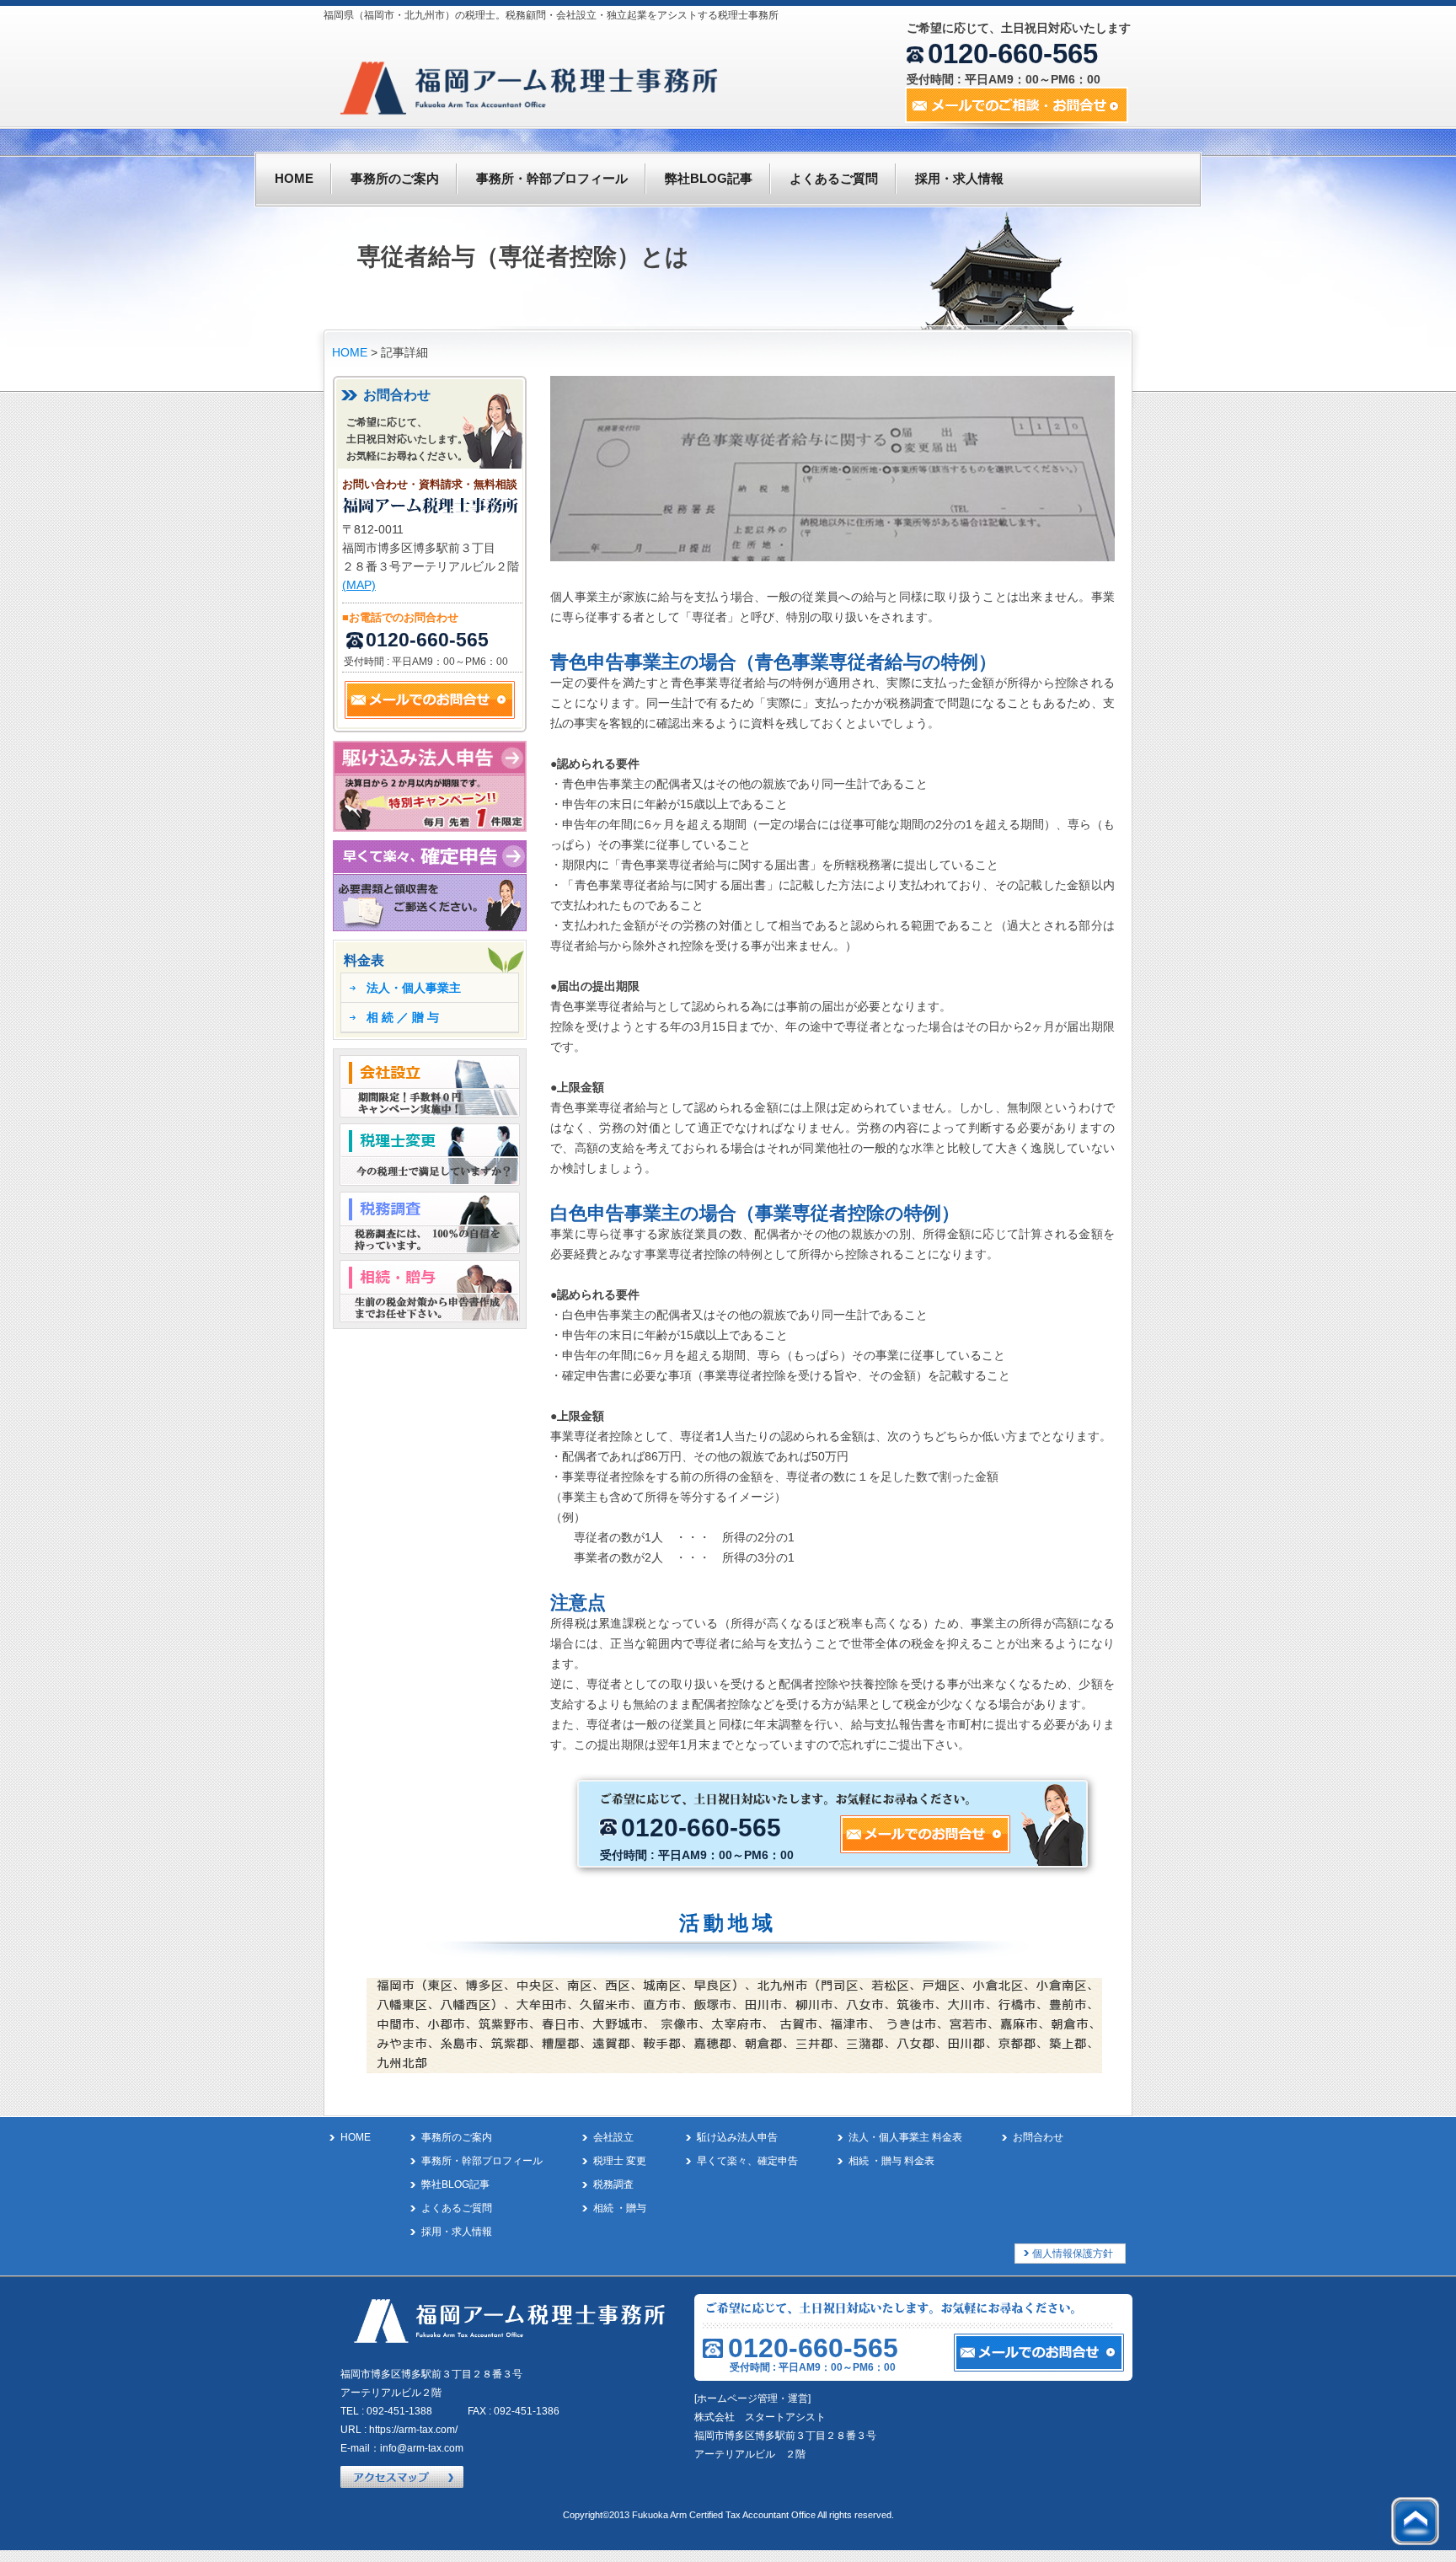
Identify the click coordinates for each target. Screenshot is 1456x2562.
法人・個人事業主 (414, 988)
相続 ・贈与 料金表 (891, 2161)
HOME (294, 178)
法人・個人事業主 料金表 (905, 2137)
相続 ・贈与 (620, 2208)
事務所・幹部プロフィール (552, 178)
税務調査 (613, 2184)
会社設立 (613, 2137)
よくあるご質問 (834, 178)
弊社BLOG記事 (709, 178)
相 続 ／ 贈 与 (403, 1017)
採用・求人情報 (959, 178)
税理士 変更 (620, 2161)
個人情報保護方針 (1073, 2254)
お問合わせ (1038, 2137)
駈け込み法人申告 (737, 2137)
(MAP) (359, 585)
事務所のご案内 (395, 178)
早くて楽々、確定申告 (747, 2161)
